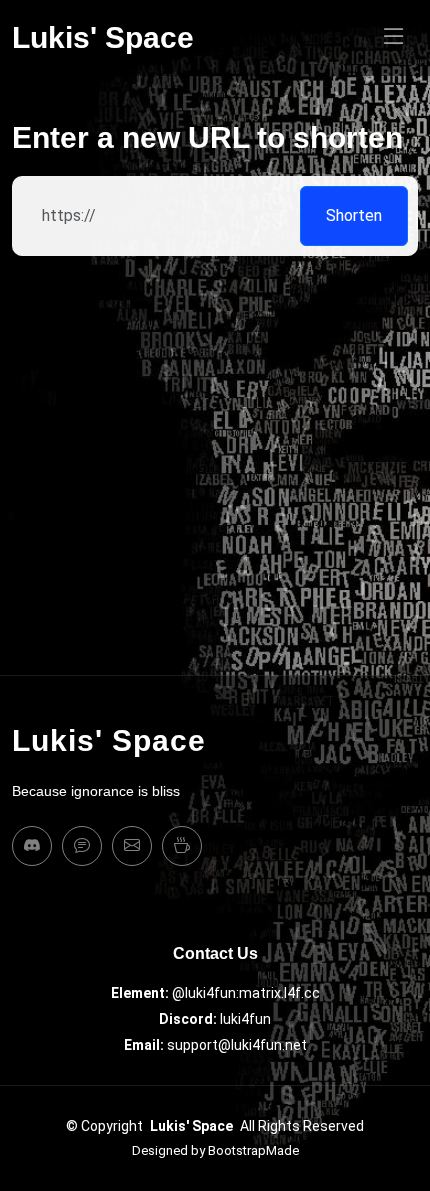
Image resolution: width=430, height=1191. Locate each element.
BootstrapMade (253, 1150)
